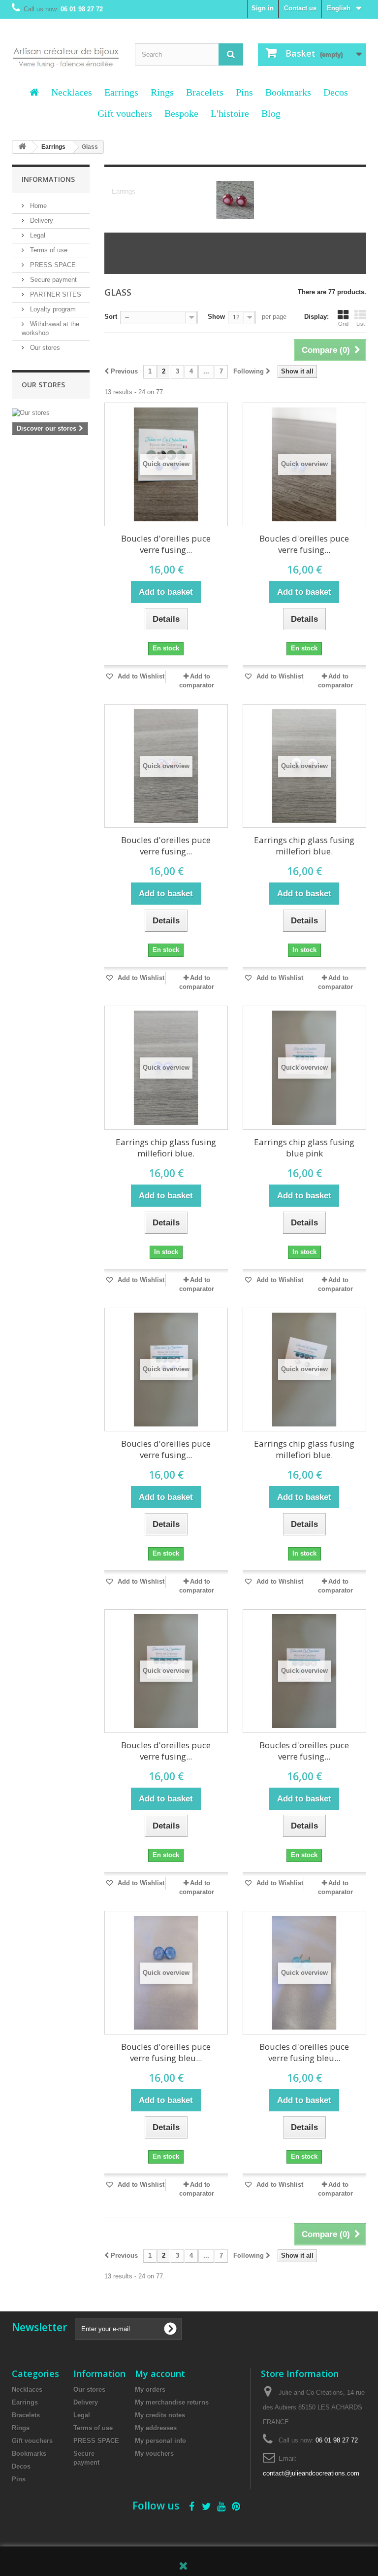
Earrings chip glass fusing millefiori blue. (304, 846)
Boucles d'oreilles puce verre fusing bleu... (166, 2052)
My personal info (160, 2441)
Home (37, 206)
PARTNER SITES (55, 294)
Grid (343, 324)
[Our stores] (51, 413)
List (361, 324)
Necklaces (72, 92)
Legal (37, 235)
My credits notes (160, 2415)
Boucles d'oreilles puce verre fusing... (166, 544)
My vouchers (154, 2454)
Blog (271, 113)
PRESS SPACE (52, 265)
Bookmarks (288, 92)
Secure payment (52, 280)
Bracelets (205, 92)
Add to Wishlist (140, 676)
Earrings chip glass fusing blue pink (304, 1148)
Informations (48, 179)
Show (216, 317)
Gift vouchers (125, 113)
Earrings (121, 92)
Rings (162, 92)
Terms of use (48, 250)
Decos (336, 92)
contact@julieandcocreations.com (311, 2473)
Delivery (41, 220)
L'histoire (230, 113)
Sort (111, 317)
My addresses (156, 2428)
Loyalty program (52, 309)
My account (160, 2373)
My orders (150, 2390)
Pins (244, 92)
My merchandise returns (172, 2402)
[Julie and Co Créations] (66, 54)
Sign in (263, 8)
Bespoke (181, 113)
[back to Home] (22, 147)
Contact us (300, 8)
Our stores (44, 348)
